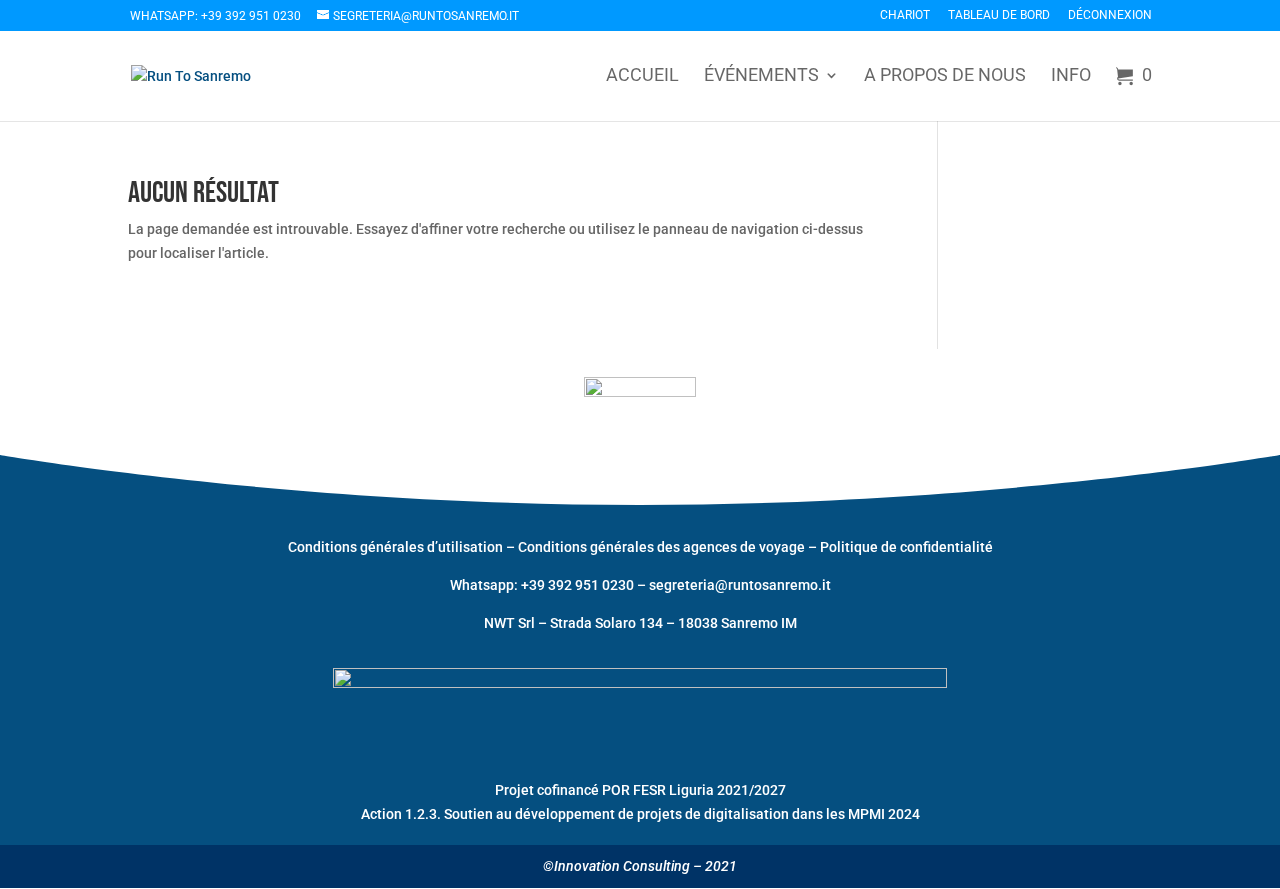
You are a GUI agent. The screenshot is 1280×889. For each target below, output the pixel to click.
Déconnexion (1110, 15)
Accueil (642, 76)
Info (1071, 76)
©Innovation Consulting (616, 866)
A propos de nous (945, 76)
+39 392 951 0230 (579, 585)
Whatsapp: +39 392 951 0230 (215, 16)
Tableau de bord (999, 15)
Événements (761, 76)
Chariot (905, 15)
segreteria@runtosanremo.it (740, 585)
